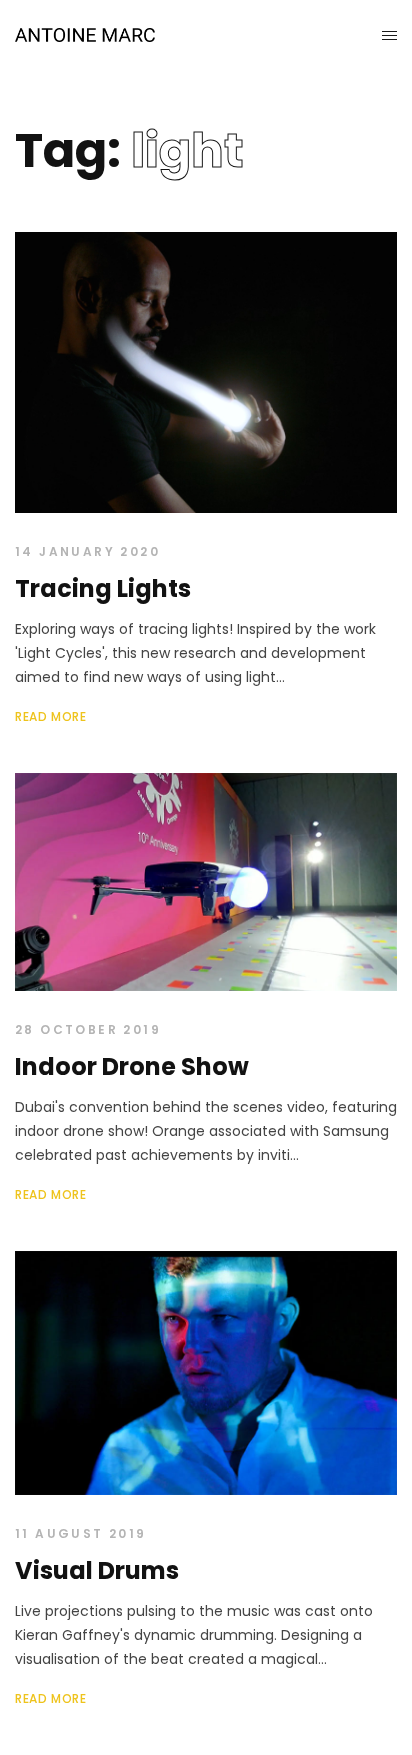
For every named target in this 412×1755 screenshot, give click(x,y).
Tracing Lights (103, 588)
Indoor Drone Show (132, 1066)
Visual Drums (97, 1570)
